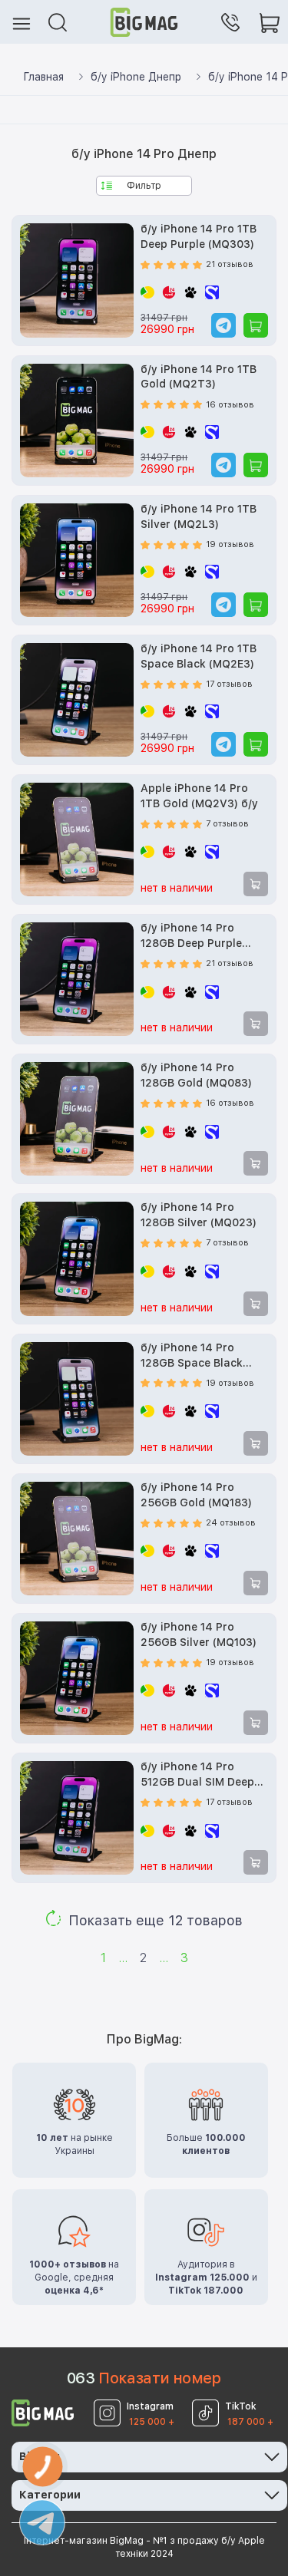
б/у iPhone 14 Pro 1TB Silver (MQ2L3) (199, 516)
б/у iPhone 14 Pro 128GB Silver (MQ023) (199, 1215)
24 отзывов (231, 1523)
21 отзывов (230, 264)
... (123, 1958)
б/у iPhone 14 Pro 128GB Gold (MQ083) (196, 1075)
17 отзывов (229, 684)
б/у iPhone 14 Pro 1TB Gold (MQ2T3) (199, 377)
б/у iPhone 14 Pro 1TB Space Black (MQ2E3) (199, 656)
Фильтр (144, 186)
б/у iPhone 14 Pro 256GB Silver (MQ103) (199, 1634)
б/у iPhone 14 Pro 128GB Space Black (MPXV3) (192, 1356)
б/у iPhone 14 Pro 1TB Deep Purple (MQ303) (199, 236)
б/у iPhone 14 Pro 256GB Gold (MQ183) (196, 1495)
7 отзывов (227, 824)
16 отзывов (230, 405)
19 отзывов (230, 544)
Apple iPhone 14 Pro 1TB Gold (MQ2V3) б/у (199, 796)
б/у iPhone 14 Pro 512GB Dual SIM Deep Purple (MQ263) (197, 1775)
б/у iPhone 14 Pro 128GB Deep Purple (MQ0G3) (191, 937)
